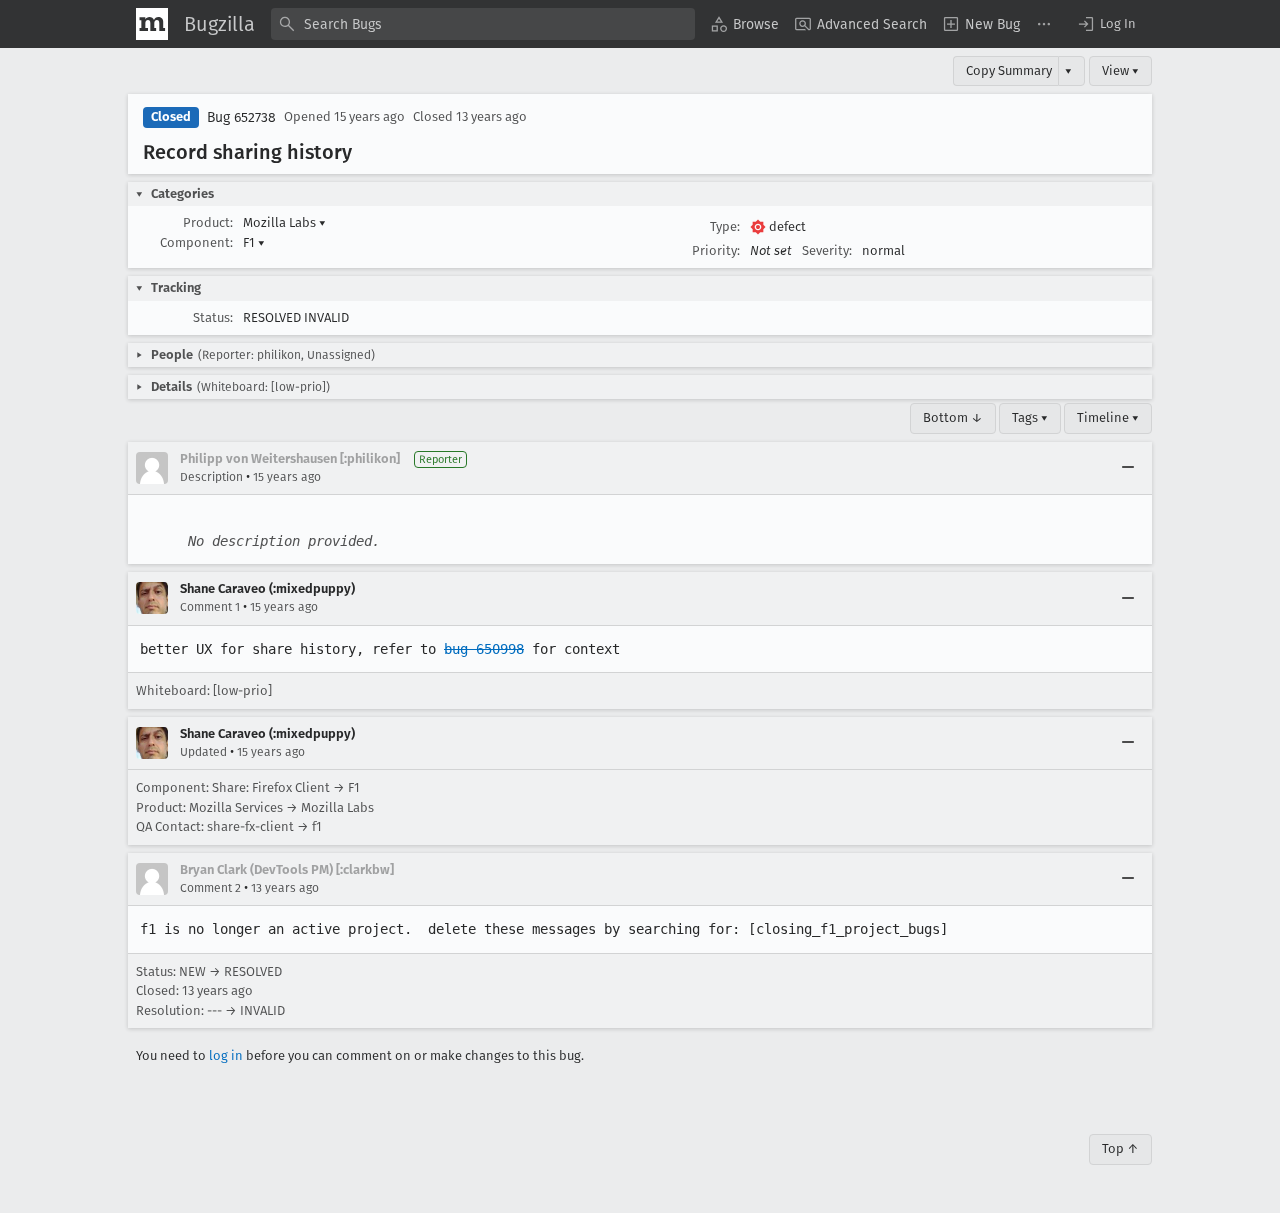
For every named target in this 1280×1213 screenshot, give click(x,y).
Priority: (716, 250)
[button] (1106, 24)
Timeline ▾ (1108, 417)
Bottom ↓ (953, 417)
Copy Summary (1009, 70)
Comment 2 (210, 888)
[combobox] (483, 24)
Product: (208, 222)
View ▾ (1120, 70)
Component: (196, 242)
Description (211, 477)
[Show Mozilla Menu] (152, 24)
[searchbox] (483, 24)
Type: (725, 226)
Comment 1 (210, 607)
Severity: (827, 250)
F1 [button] (254, 242)
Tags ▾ (1030, 417)
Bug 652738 (241, 117)
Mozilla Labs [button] (284, 222)
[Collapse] (1128, 468)
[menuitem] (745, 24)
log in (226, 1055)
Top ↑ (1120, 1148)
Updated (203, 752)
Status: (213, 317)
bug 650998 (484, 649)
